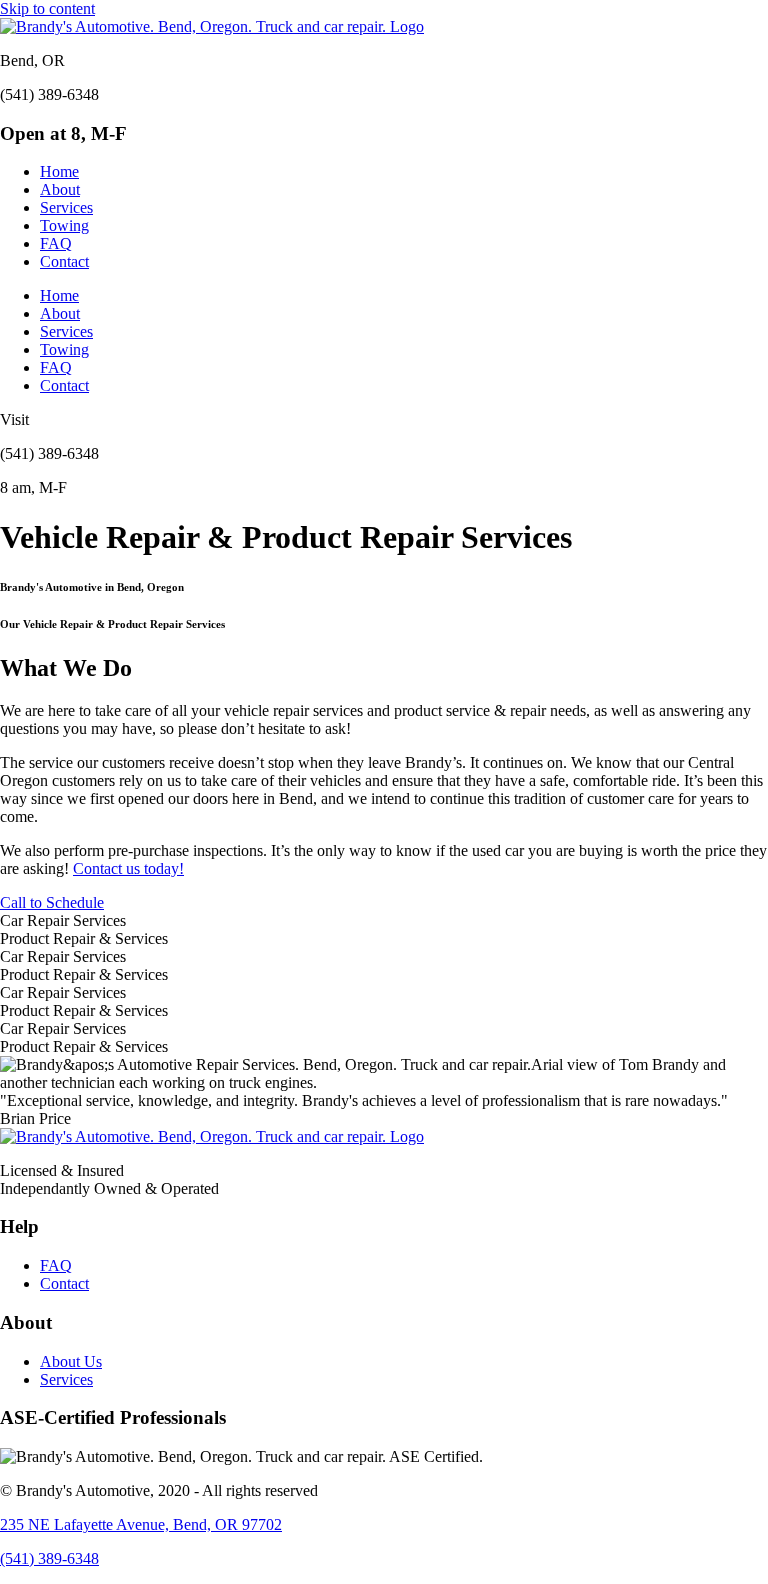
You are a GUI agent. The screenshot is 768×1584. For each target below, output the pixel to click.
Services (66, 207)
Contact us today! (128, 868)
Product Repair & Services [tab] (84, 938)
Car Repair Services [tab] (63, 920)
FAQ (56, 243)
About (60, 189)
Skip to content (47, 8)
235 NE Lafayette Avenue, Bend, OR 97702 (141, 1524)
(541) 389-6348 (49, 1558)
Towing (64, 225)
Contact (64, 261)
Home (59, 171)
